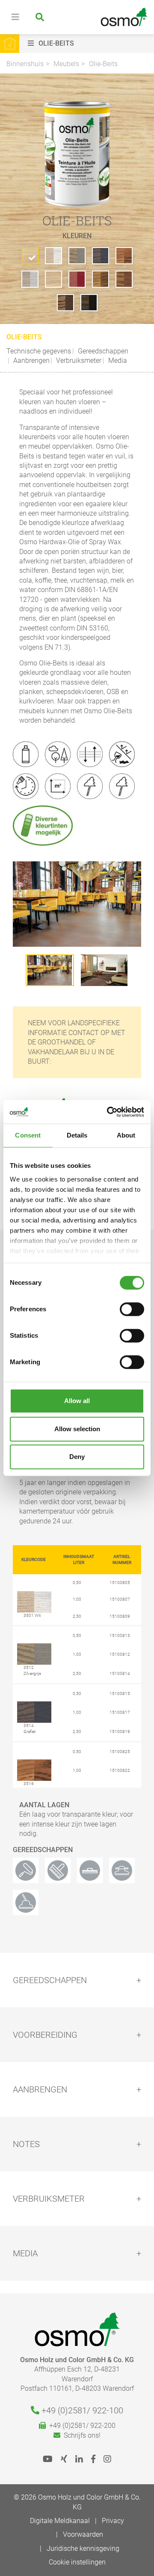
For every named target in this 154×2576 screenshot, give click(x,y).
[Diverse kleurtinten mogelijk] (46, 825)
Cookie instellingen (77, 2562)
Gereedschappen (102, 351)
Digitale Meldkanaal (60, 2521)
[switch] (132, 1309)
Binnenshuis (25, 64)
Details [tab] (77, 1135)
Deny (77, 1457)
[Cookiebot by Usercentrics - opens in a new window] (109, 1112)
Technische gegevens (39, 351)
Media (117, 360)
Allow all (77, 1401)
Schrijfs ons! (80, 2435)
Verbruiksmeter (78, 360)
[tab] (77, 1980)
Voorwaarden (83, 2534)
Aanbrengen (31, 360)
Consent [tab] (28, 1135)
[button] (89, 44)
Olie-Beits (103, 64)
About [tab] (126, 1135)
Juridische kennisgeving (83, 2548)
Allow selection (77, 1429)
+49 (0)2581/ (81, 2410)
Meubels (66, 64)
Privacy (113, 2521)
